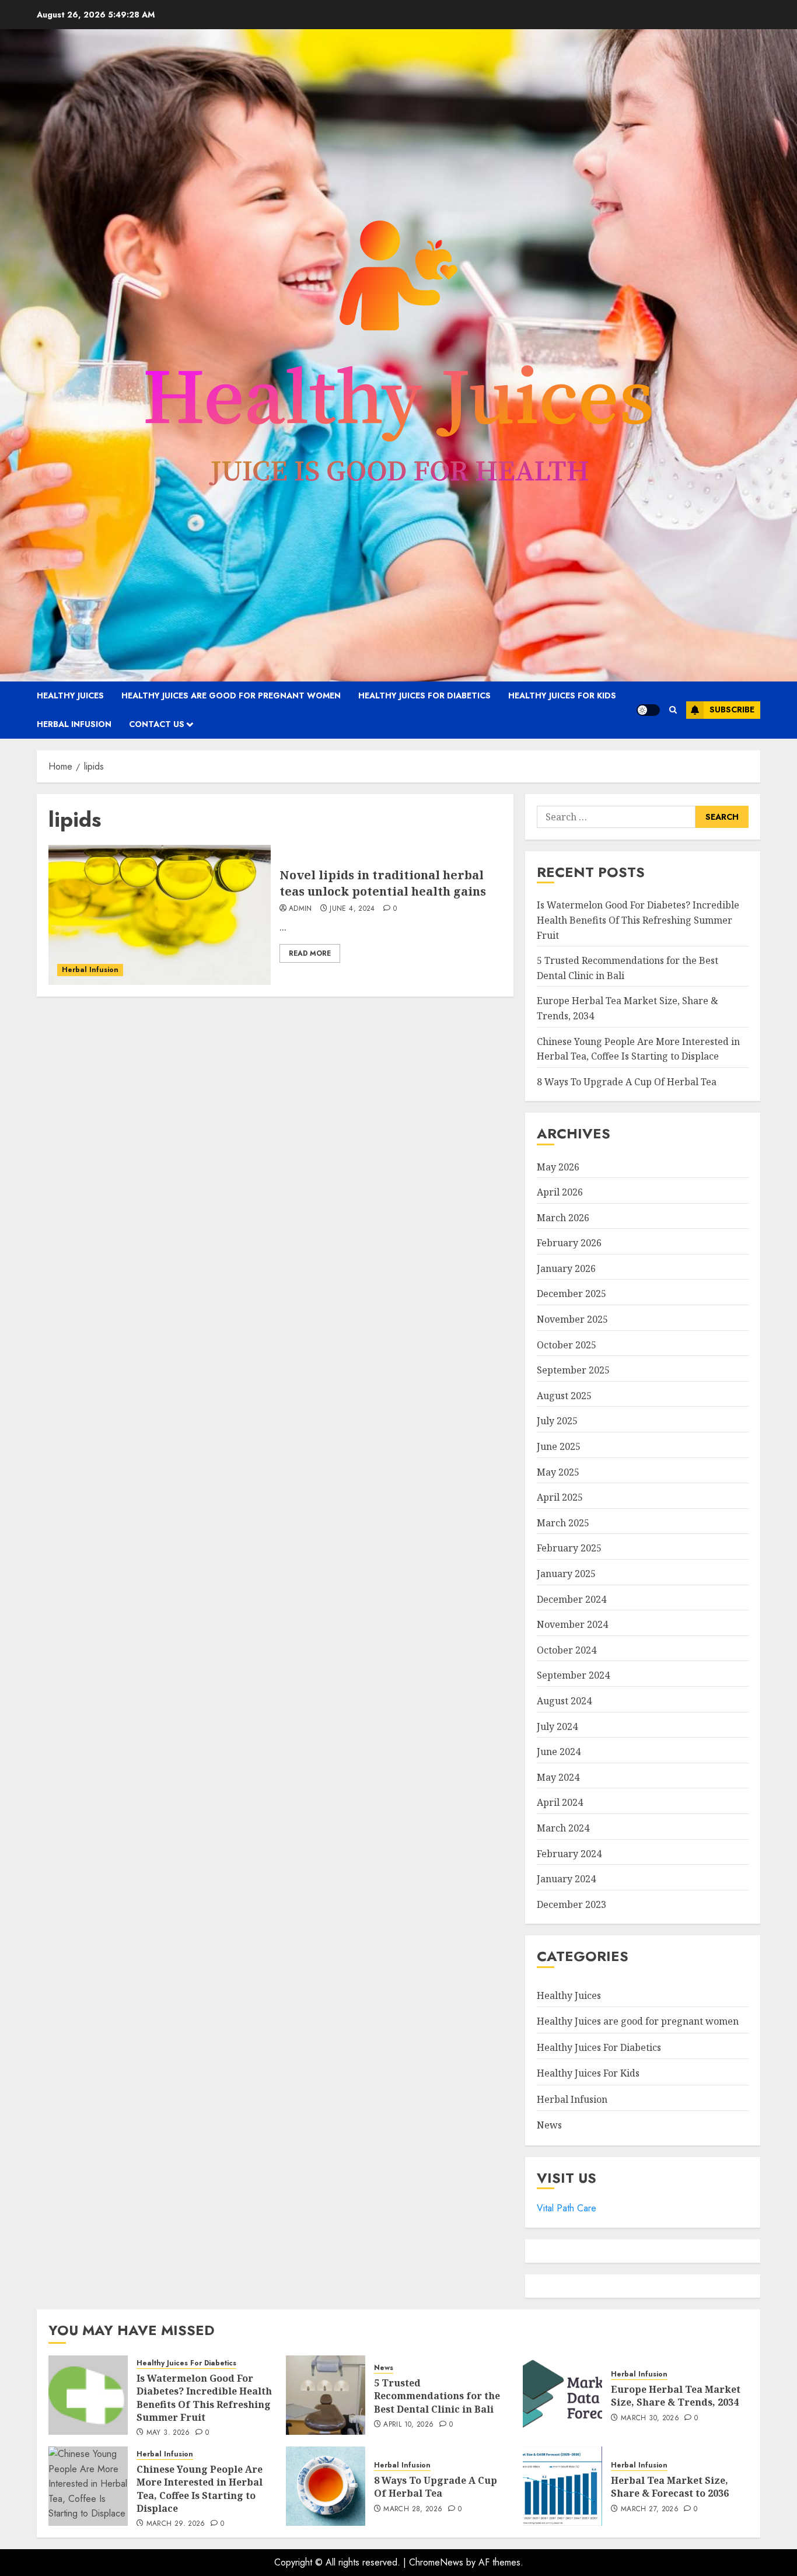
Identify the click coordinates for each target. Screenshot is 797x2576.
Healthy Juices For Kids (562, 695)
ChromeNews (436, 2562)
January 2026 (566, 1268)
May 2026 (558, 1167)
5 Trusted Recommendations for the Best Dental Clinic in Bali (437, 2396)
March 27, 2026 (650, 2509)
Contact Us (157, 724)
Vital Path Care (567, 2208)
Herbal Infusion (74, 724)
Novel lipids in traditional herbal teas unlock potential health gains (383, 883)
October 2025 (567, 1345)
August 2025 (564, 1396)
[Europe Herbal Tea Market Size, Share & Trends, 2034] (562, 2395)
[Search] (673, 710)
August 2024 (564, 1701)
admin (300, 909)
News (549, 2125)
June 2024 (559, 1752)
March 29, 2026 (176, 2524)
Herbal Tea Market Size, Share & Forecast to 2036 (670, 2487)
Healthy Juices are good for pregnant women (231, 695)
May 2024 (558, 1777)
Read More (310, 953)
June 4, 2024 (352, 909)
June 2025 (559, 1446)
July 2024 (557, 1726)
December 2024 (571, 1599)
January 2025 (566, 1574)
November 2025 (572, 1319)
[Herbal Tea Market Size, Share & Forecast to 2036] (562, 2486)
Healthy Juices (70, 695)
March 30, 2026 (650, 2418)
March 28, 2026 (413, 2509)
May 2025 (558, 1472)
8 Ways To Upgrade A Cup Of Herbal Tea (627, 1082)
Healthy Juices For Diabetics (424, 695)
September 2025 (573, 1370)
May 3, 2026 (168, 2433)
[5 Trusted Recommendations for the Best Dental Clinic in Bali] (326, 2395)
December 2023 (571, 1904)
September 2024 (573, 1675)
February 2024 (569, 1854)
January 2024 (566, 1879)
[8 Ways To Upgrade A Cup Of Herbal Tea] (326, 2486)
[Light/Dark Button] (648, 710)
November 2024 (572, 1624)
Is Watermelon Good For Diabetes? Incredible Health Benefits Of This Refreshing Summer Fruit (638, 920)
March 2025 (563, 1523)
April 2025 (560, 1497)
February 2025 (569, 1548)
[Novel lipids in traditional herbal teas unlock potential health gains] (160, 915)
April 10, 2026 (408, 2425)
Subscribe (732, 709)
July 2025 (557, 1421)
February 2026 (569, 1243)
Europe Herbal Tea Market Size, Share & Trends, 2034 (676, 2396)
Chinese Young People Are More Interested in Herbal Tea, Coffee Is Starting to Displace (200, 2489)
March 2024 (563, 1828)
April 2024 (560, 1802)
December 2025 (571, 1294)
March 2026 (563, 1218)
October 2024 (567, 1650)
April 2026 (560, 1192)
